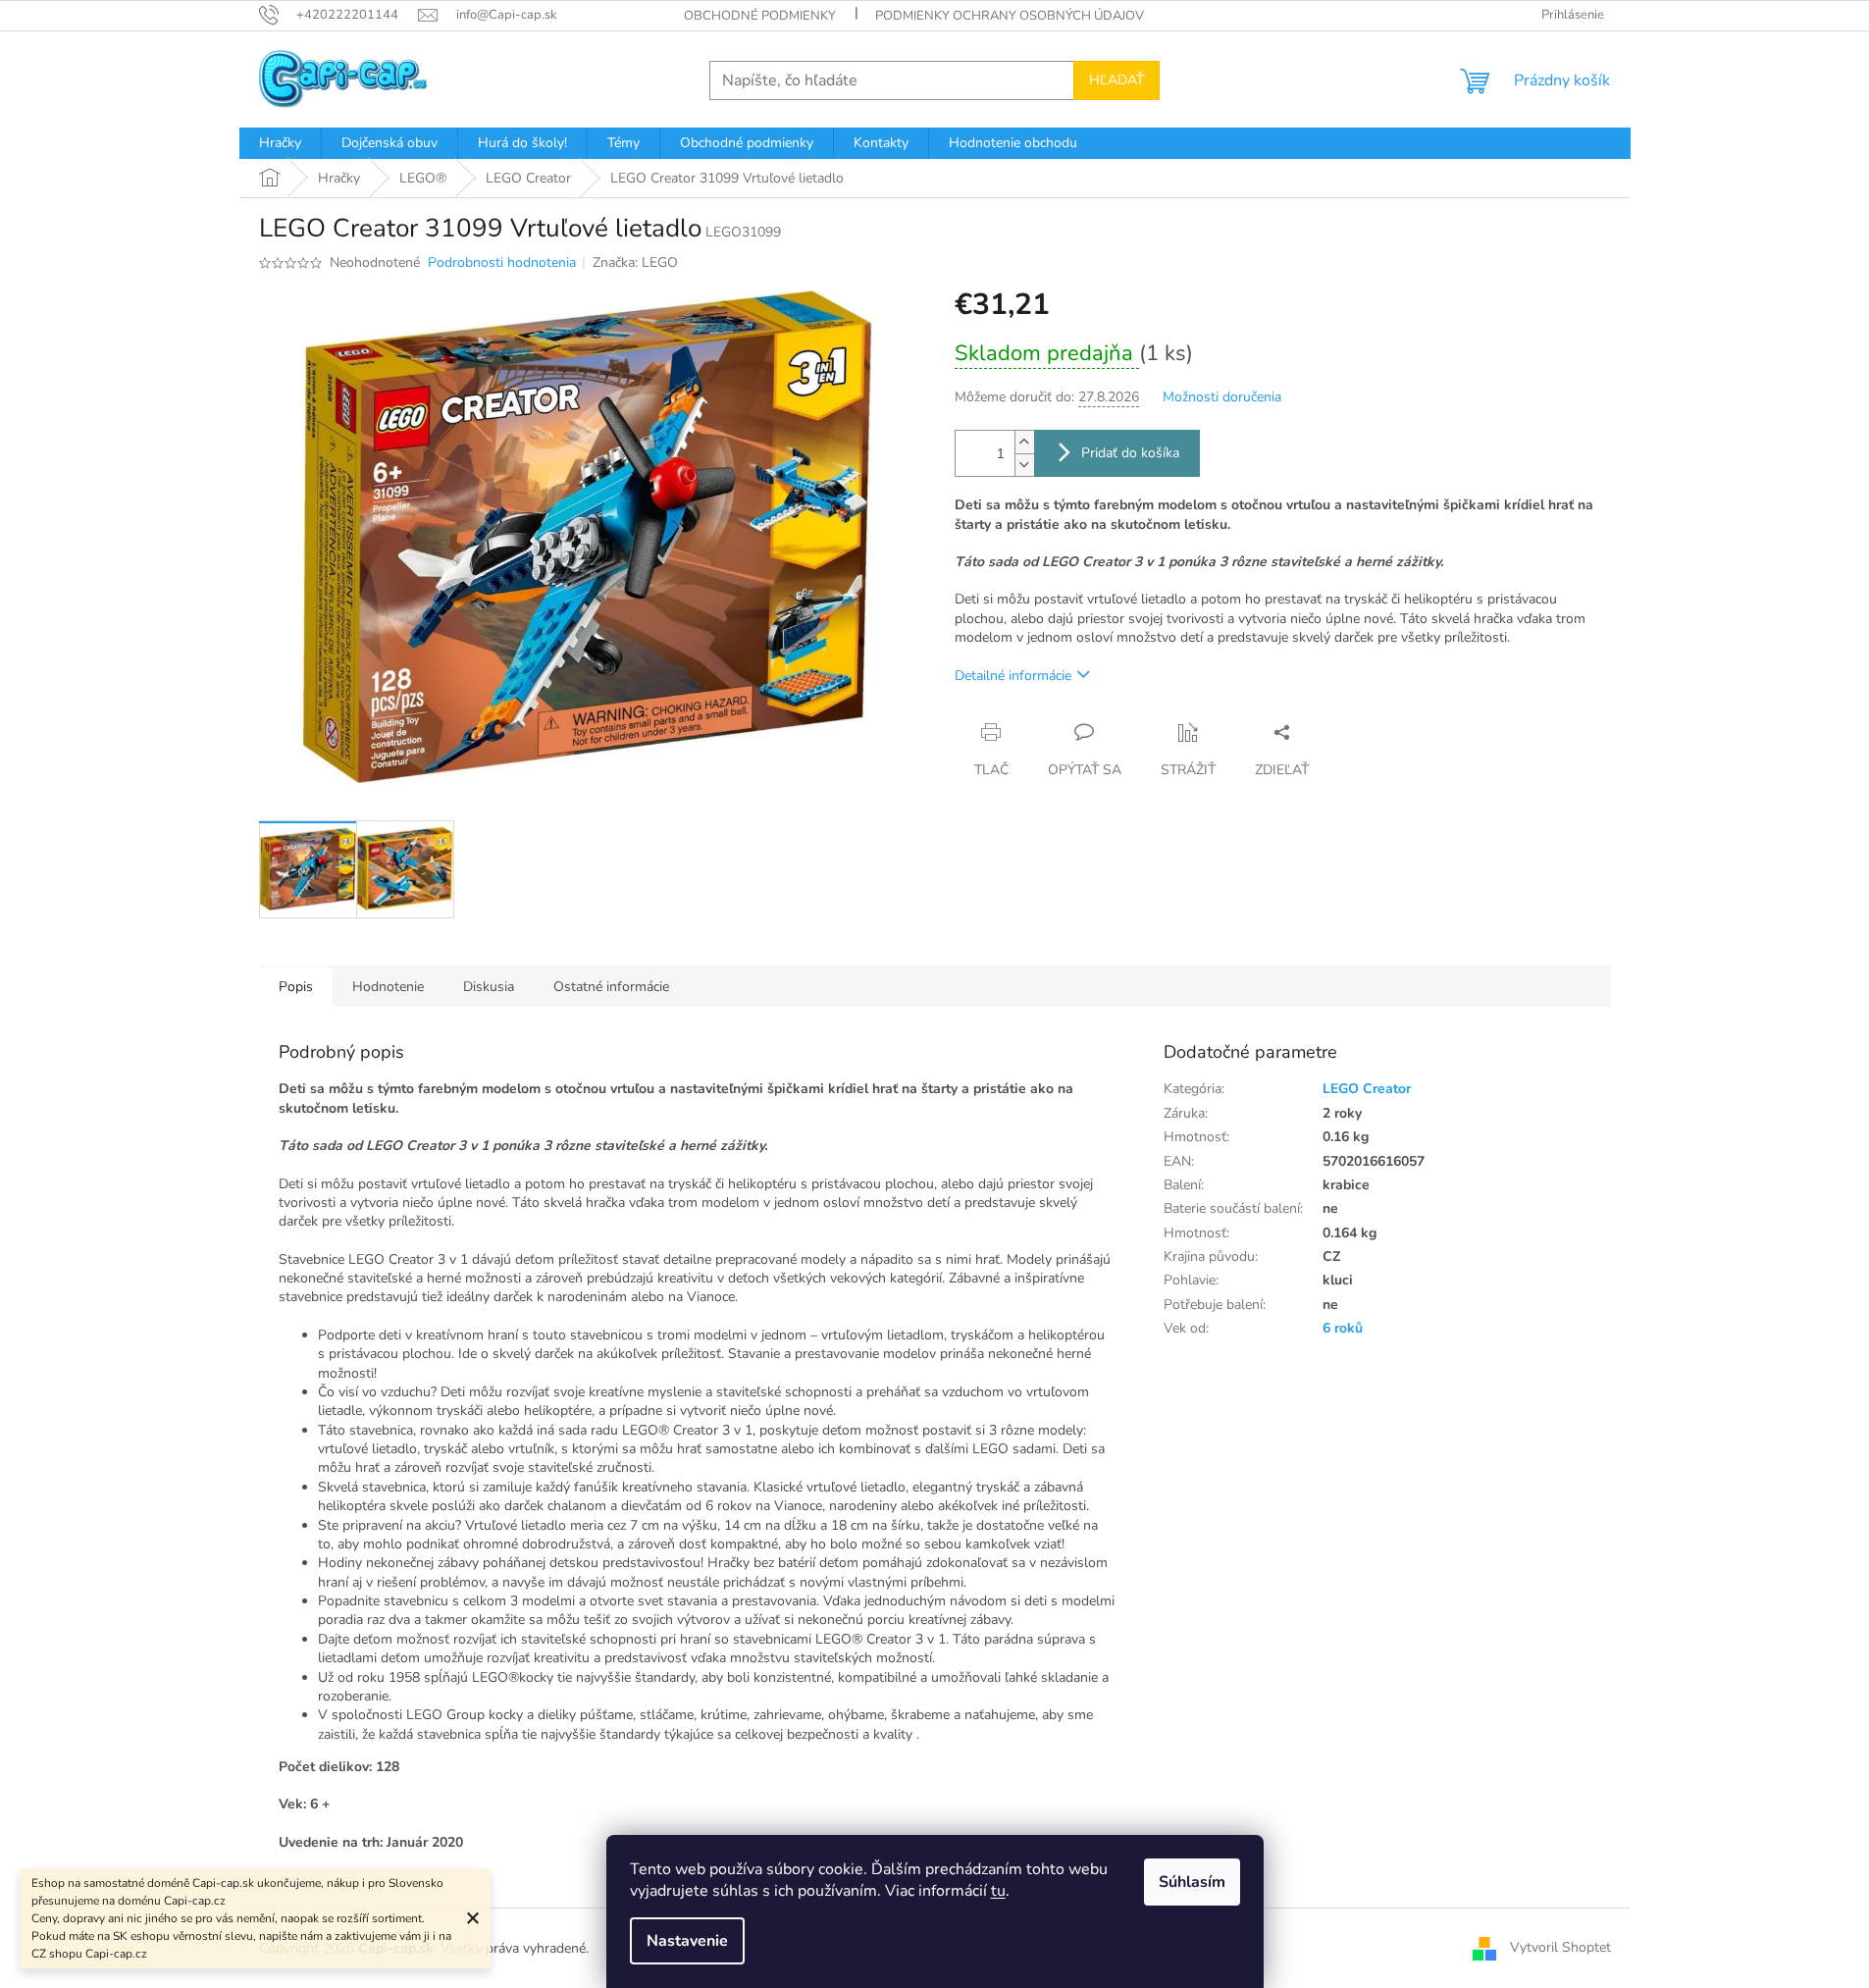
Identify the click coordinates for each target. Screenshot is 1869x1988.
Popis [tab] (296, 987)
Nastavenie (687, 1941)
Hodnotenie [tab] (388, 987)
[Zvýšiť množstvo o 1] (1024, 442)
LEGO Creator (1367, 1089)
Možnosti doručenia (1222, 397)
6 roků (1343, 1328)
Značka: (635, 262)
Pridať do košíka (1130, 453)
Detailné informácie (1013, 676)
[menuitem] (280, 143)
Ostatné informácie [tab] (611, 987)
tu (998, 1891)
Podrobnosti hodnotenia (502, 262)
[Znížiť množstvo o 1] (1024, 465)
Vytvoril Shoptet (1560, 1947)
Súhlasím (1192, 1882)
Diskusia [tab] (489, 987)
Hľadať (1116, 80)
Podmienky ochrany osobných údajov (1010, 16)
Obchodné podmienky (760, 16)
